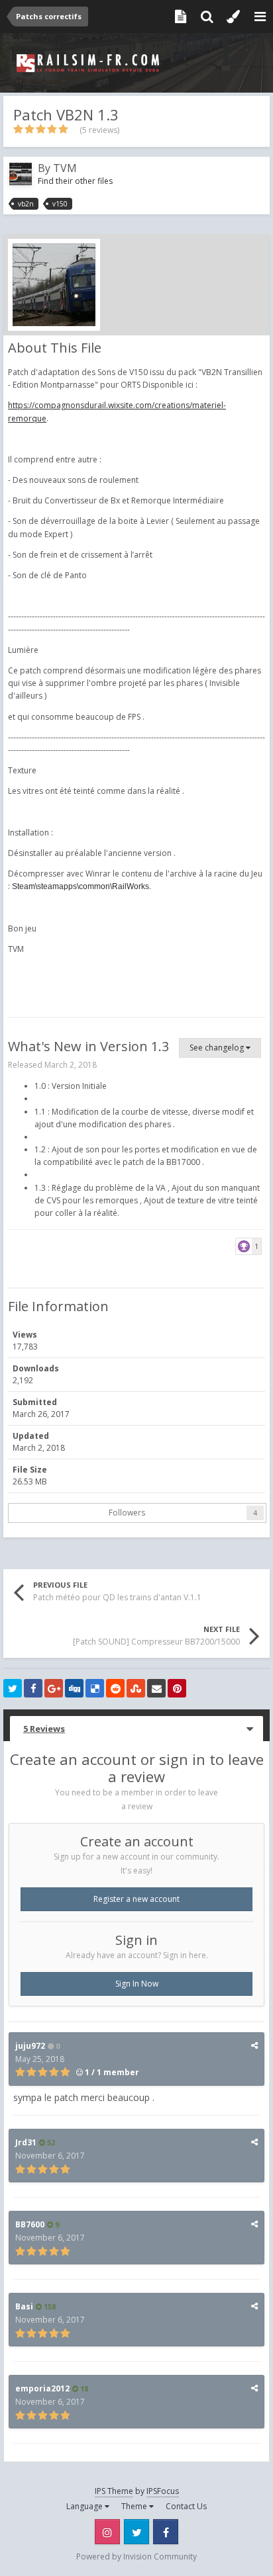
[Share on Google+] (54, 1688)
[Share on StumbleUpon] (136, 1688)
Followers (127, 1513)
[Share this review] (254, 2045)
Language (85, 2506)
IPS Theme (114, 2491)
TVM (65, 168)
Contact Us (186, 2506)
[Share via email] (156, 1688)
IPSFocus (163, 2491)
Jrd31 (26, 2142)
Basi (24, 2306)
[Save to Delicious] (95, 1688)
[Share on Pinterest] (177, 1688)
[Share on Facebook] (33, 1688)
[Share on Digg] (74, 1688)
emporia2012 (42, 2388)
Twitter (136, 2532)
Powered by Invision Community (136, 2556)
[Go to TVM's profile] (21, 174)
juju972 (30, 2046)
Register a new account (136, 1899)
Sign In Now (137, 1984)
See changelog (218, 1048)
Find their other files (75, 181)
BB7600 (30, 2224)
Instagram (107, 2532)
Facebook (166, 2532)
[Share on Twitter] (13, 1688)
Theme (135, 2506)
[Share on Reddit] (115, 1688)
